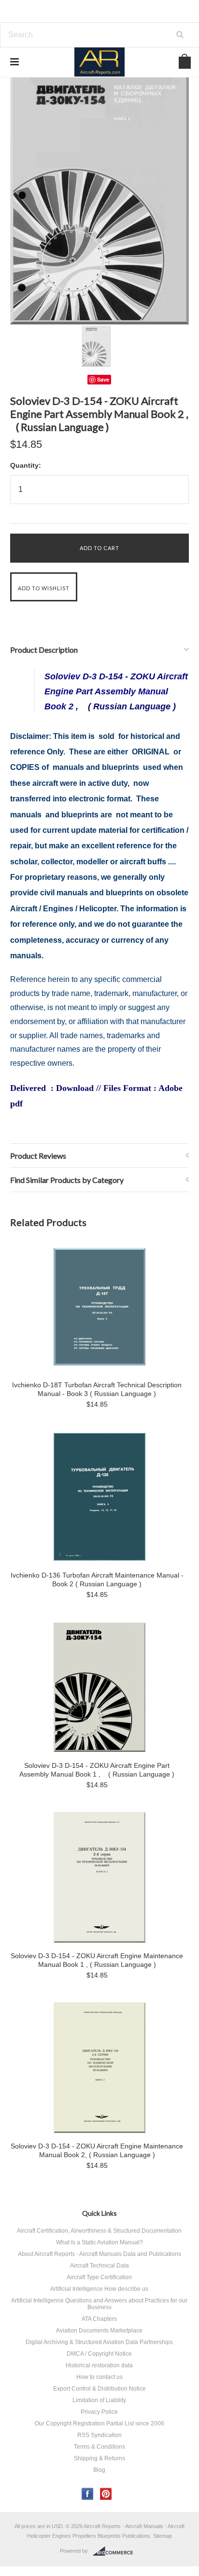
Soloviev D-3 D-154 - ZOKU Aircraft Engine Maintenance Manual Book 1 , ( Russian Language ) (97, 1960)
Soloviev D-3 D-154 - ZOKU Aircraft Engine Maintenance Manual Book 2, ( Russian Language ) (97, 2150)
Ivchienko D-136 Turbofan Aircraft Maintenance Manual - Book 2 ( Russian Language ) (97, 1579)
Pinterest (106, 2494)
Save (103, 379)
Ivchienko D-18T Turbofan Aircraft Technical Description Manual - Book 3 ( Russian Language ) (97, 1389)
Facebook (88, 2494)
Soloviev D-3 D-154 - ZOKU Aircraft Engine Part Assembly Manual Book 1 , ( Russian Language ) (97, 1770)
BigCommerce (116, 2551)
